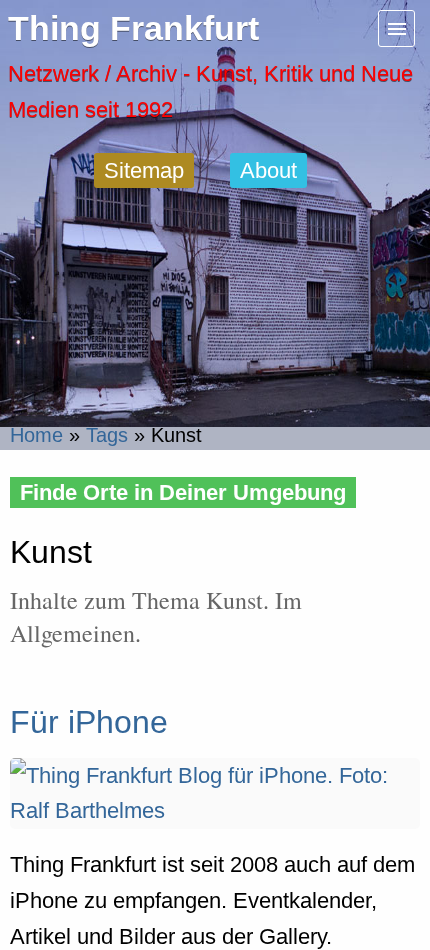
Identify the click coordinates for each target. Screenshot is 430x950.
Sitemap (144, 170)
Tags (107, 435)
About (268, 170)
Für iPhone (89, 722)
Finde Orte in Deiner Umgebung (183, 492)
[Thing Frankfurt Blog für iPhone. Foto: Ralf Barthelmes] (215, 810)
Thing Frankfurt (133, 28)
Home (36, 435)
